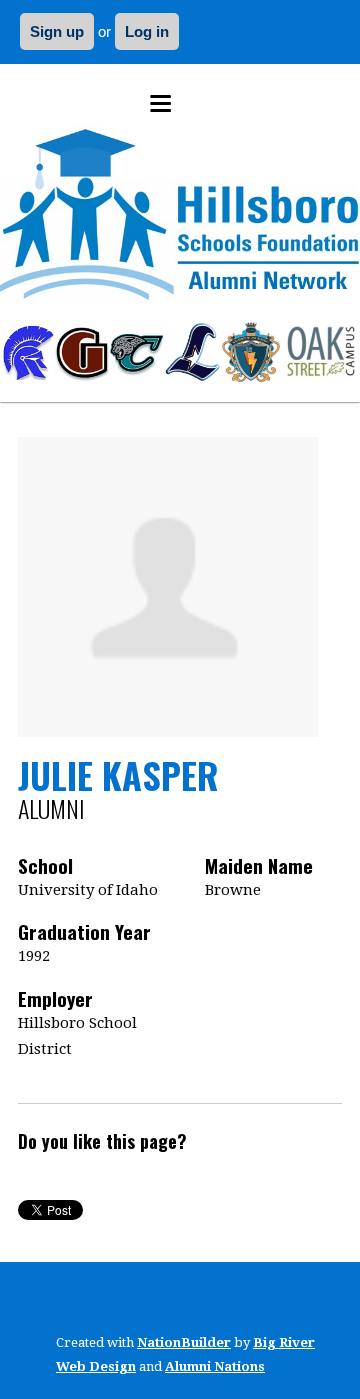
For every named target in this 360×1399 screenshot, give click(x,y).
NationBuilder (184, 1342)
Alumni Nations (215, 1366)
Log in (147, 31)
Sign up (57, 31)
